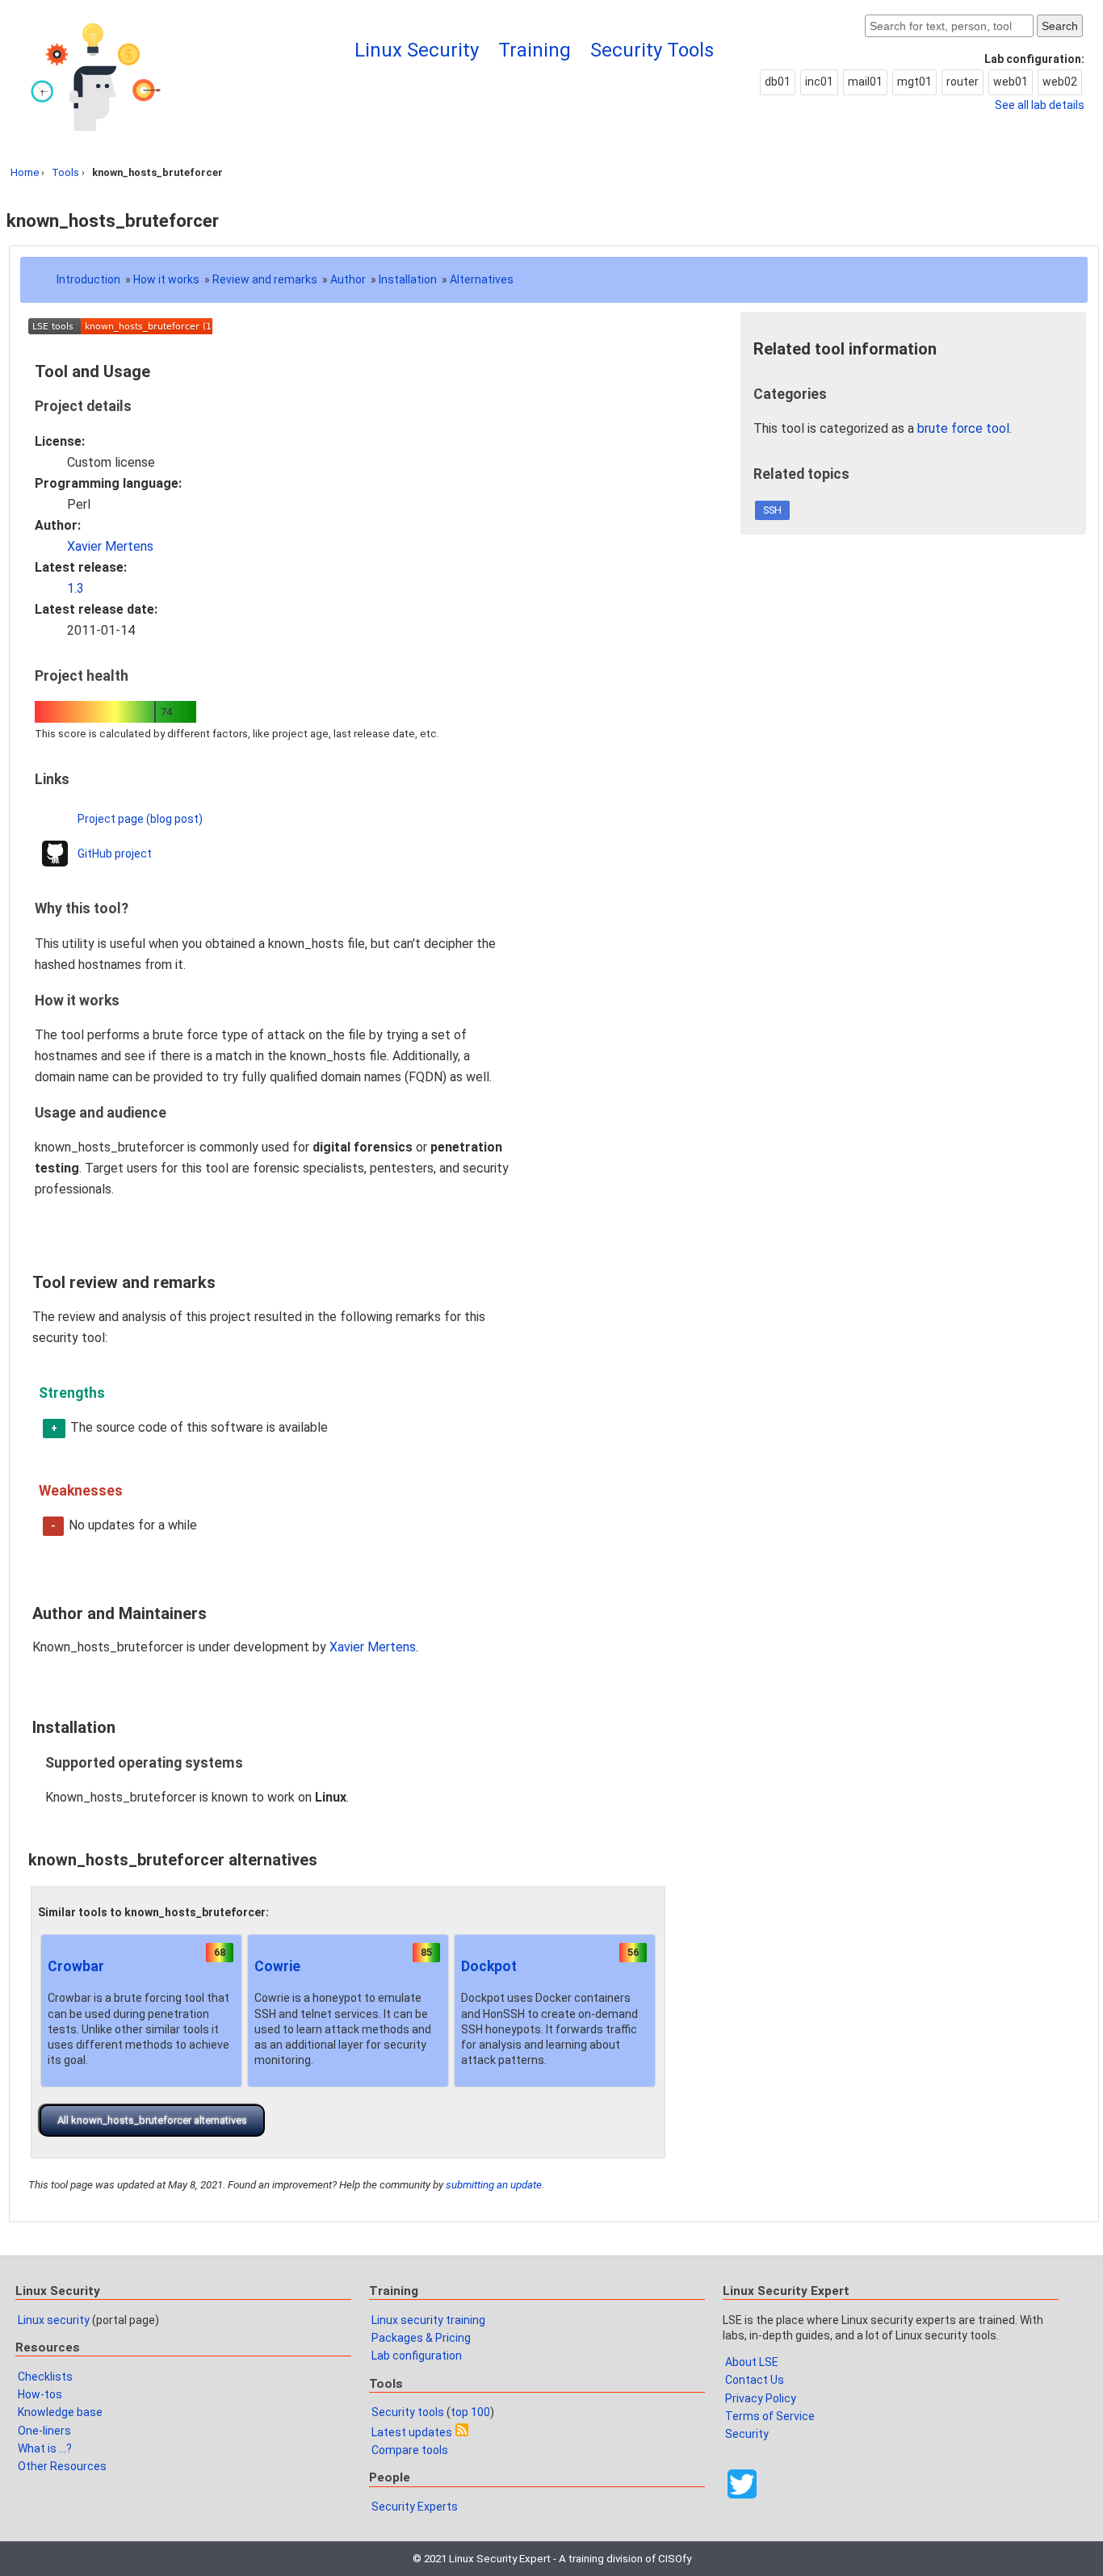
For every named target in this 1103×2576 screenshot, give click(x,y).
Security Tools (652, 50)
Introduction (88, 279)
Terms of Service (770, 2416)
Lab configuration (417, 2356)
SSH (772, 510)
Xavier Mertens (110, 546)
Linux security (54, 2320)
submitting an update (494, 2185)
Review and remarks (265, 279)
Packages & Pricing (421, 2338)
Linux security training (428, 2320)
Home (25, 172)
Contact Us (755, 2380)
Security (747, 2434)
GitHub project (115, 854)
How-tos (40, 2394)
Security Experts (415, 2507)
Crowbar (76, 1966)
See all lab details (1040, 105)
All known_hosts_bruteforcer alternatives (152, 2120)
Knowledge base (60, 2412)
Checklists (45, 2377)
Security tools (408, 2412)
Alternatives (482, 279)
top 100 (470, 2412)
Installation (408, 279)
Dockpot (489, 1966)
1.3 (75, 588)
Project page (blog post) (140, 819)
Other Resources (62, 2466)
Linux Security (417, 50)
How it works (166, 279)
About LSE (752, 2362)
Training (535, 50)
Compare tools (410, 2450)
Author (348, 279)
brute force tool (963, 428)
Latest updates (412, 2432)
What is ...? (45, 2448)
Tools (65, 172)
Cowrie (277, 1966)
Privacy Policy (761, 2398)
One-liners (44, 2431)
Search (1060, 26)
